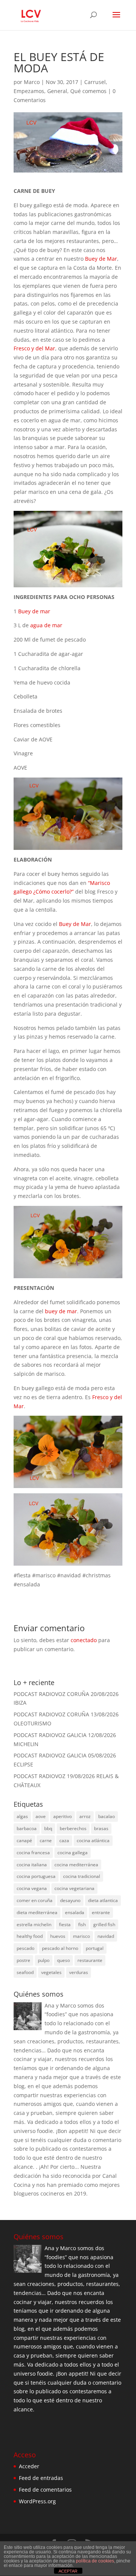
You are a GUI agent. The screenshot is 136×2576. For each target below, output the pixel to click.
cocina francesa (33, 1853)
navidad (106, 1936)
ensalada (75, 1912)
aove (41, 1816)
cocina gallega (73, 1853)
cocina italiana (32, 1865)
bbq (48, 1828)
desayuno (70, 1900)
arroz (85, 1816)
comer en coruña (35, 1900)
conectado (84, 1640)
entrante (101, 1912)
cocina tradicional (82, 1876)
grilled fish (104, 1924)
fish (82, 1924)
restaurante (90, 1960)
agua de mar (46, 625)
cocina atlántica (93, 1840)
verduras (79, 1972)
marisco (81, 1936)
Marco (32, 82)
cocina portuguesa (36, 1876)
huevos (58, 1936)
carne (46, 1840)
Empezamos (29, 91)
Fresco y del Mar (34, 348)
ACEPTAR (68, 2571)
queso (63, 1960)
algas (22, 1816)
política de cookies (95, 2561)
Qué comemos (88, 91)
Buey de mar (34, 611)
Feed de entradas (41, 2478)
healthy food (30, 1936)
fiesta (65, 1924)
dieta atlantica (103, 1900)
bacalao (107, 1816)
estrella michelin (34, 1924)
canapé (24, 1840)
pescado (25, 1948)
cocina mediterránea (76, 1865)
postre (23, 1960)
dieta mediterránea (37, 1912)
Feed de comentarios (45, 2490)
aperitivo (63, 1816)
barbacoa (27, 1828)
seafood (25, 1972)
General (57, 91)
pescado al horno (60, 1948)
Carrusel (95, 82)
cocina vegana (32, 1888)
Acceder (29, 2466)
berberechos (73, 1828)
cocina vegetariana (74, 1888)
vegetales (51, 1972)
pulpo (44, 1960)
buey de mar (61, 1311)
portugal (95, 1948)
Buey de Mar (101, 259)
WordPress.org (37, 2501)
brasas (101, 1828)
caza (64, 1840)
